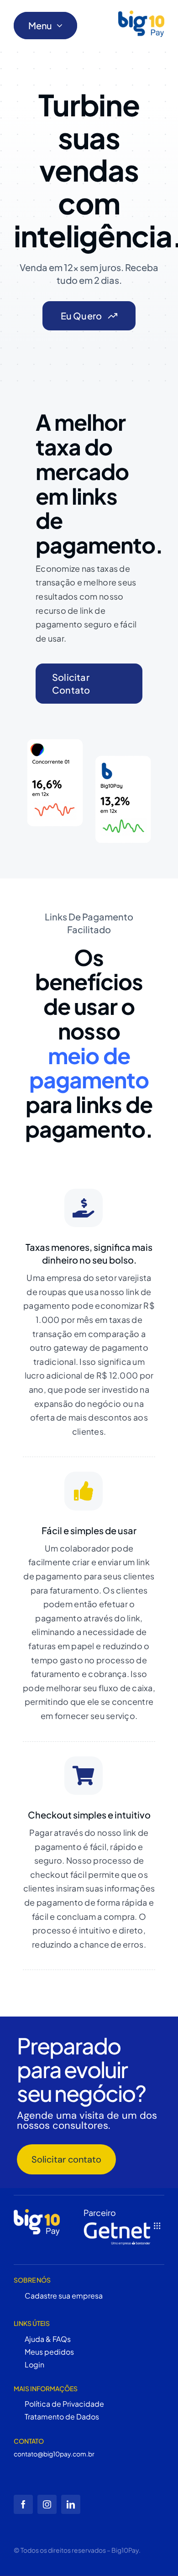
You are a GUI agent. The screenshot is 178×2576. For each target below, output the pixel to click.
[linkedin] (71, 2504)
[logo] (141, 24)
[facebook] (23, 2504)
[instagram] (47, 2504)
